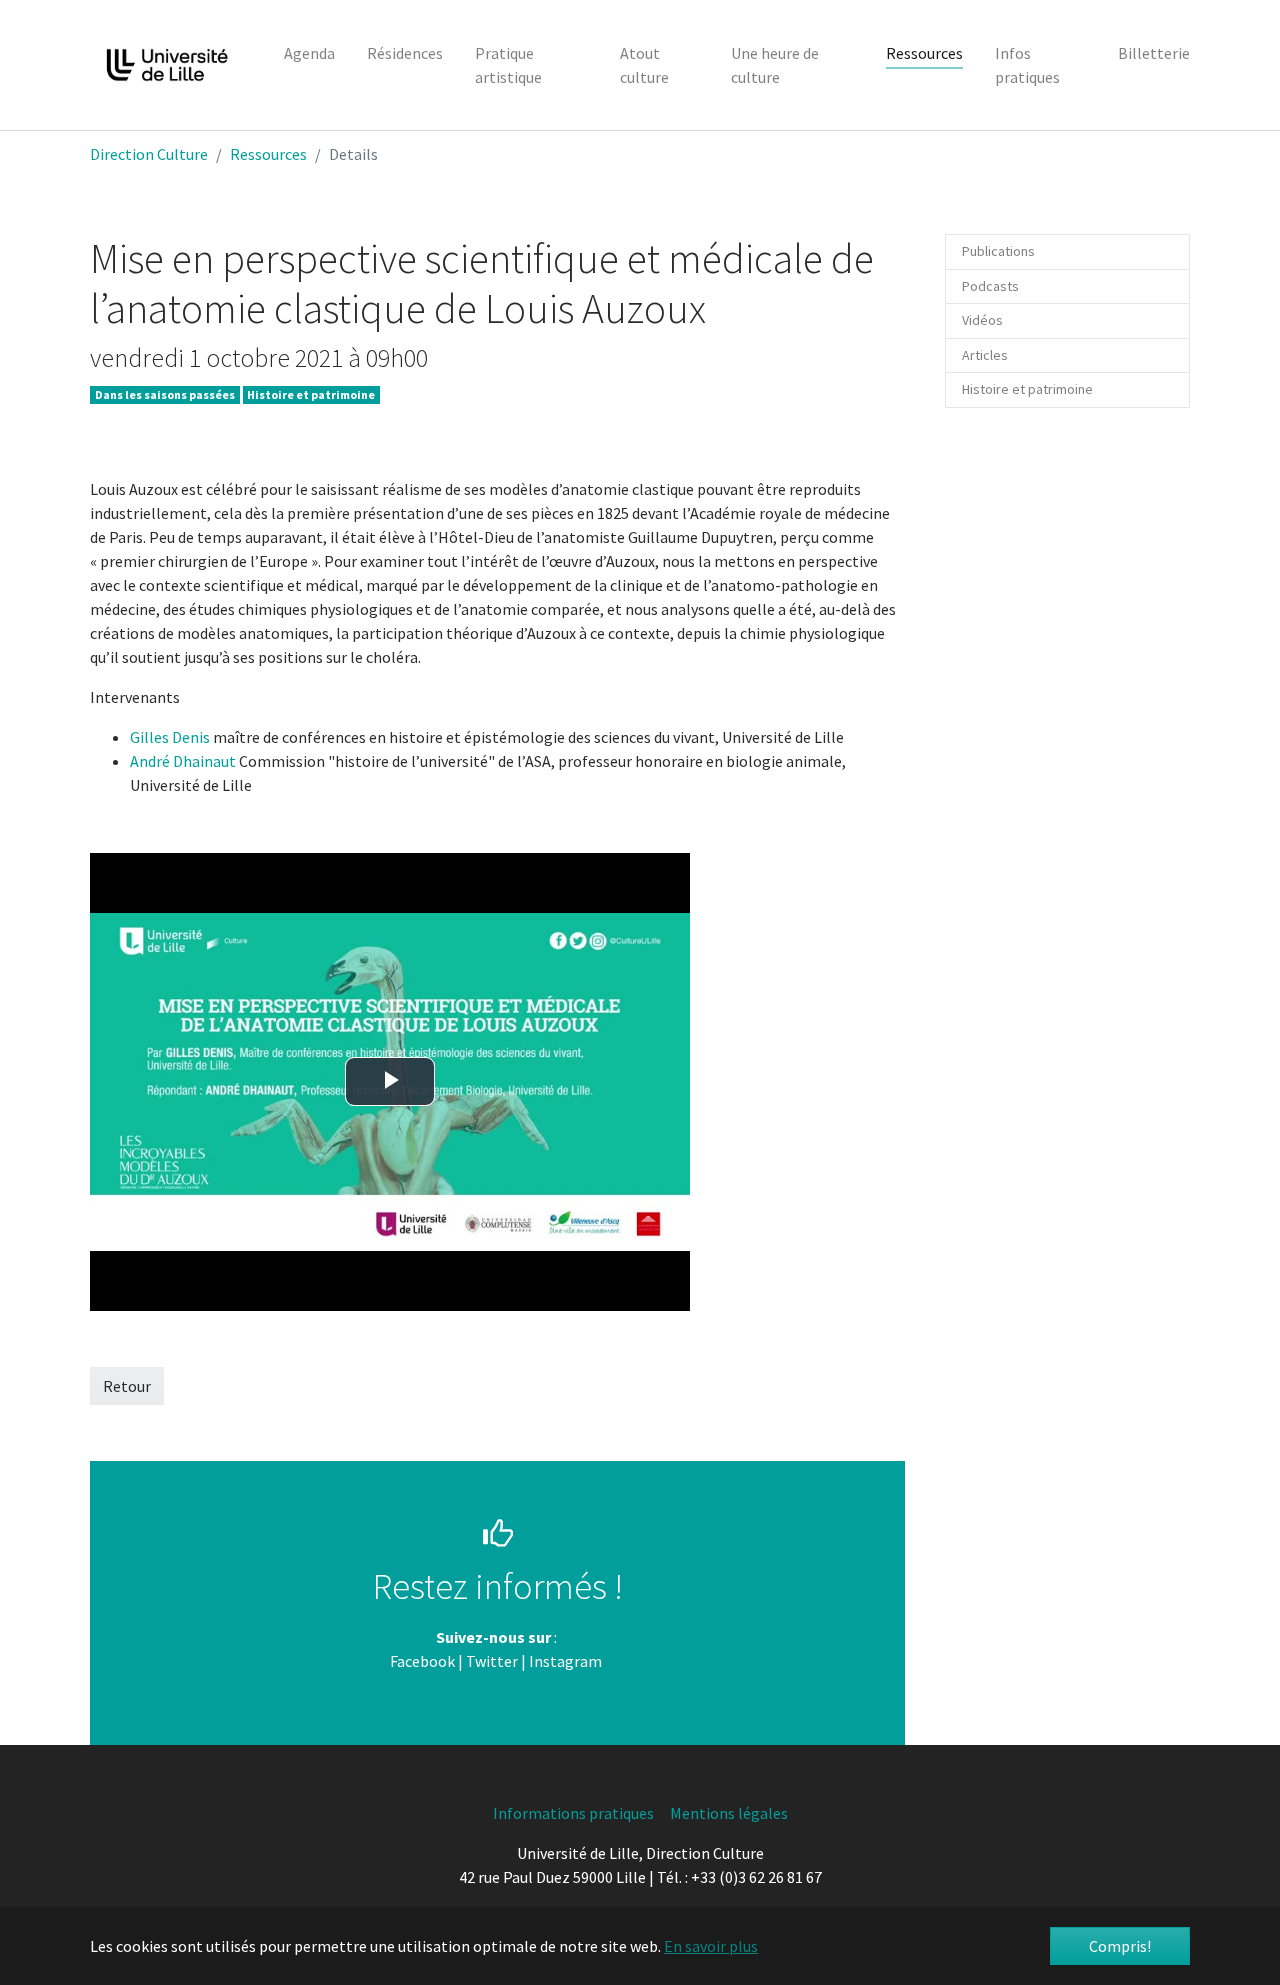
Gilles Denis (170, 737)
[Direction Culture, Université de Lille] (167, 65)
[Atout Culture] (603, 1661)
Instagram (565, 1661)
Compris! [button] (1120, 1946)
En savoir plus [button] (711, 1946)
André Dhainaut (184, 761)
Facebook (422, 1661)
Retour (127, 1386)
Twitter (492, 1661)
